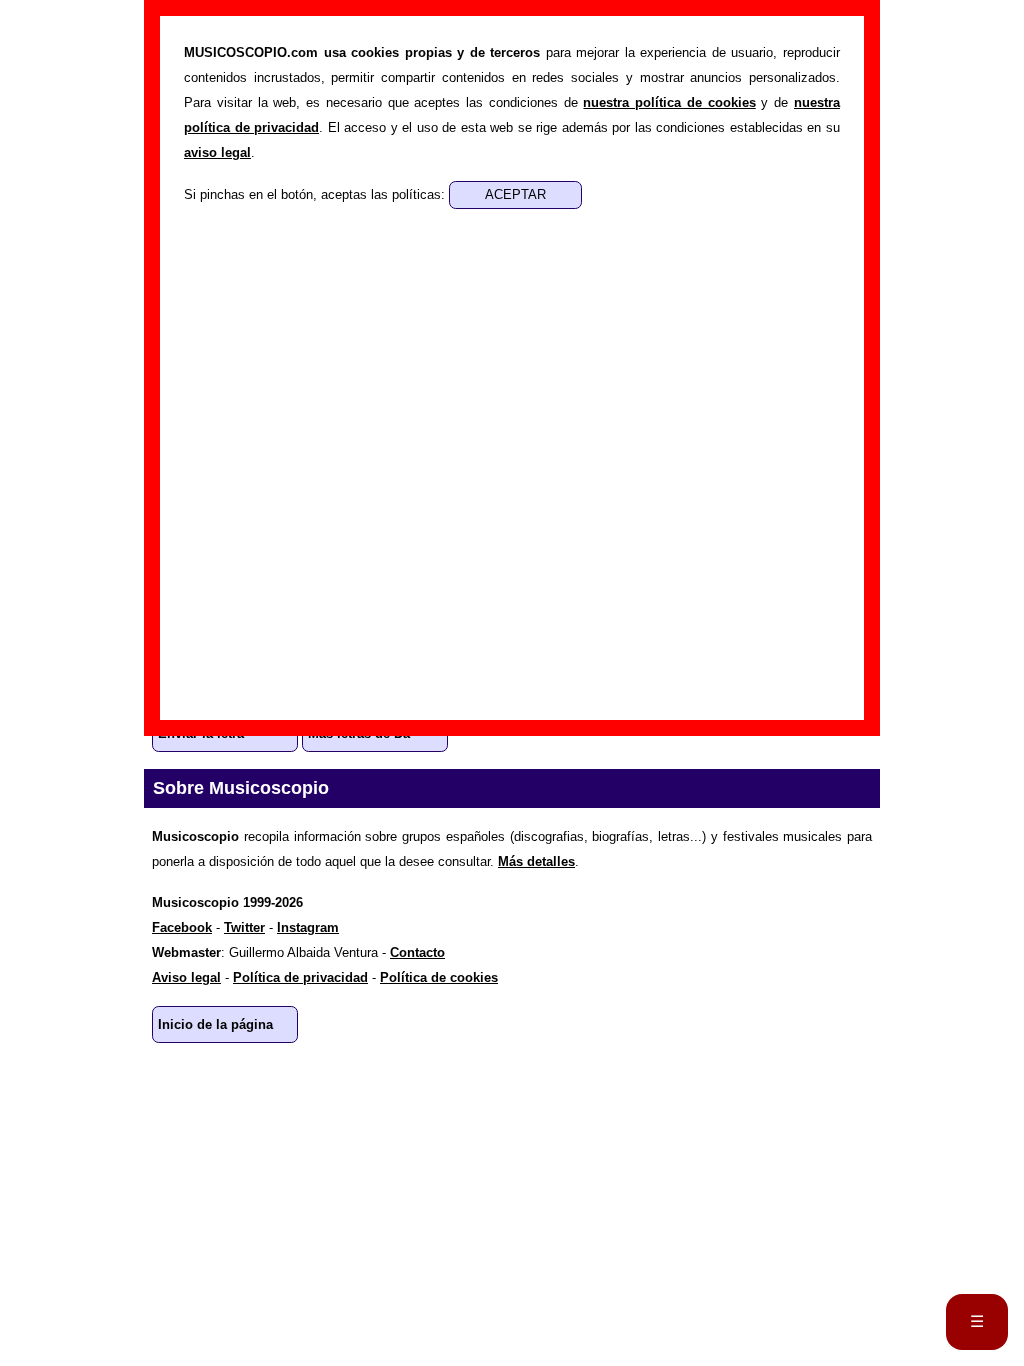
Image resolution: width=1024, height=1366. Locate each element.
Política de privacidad (300, 977)
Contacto (417, 952)
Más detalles (536, 861)
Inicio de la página (215, 1024)
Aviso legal (186, 977)
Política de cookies (439, 977)
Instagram (308, 927)
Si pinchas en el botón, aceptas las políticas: (316, 194)
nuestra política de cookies (669, 102)
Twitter (244, 927)
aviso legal (217, 152)
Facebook (182, 927)
